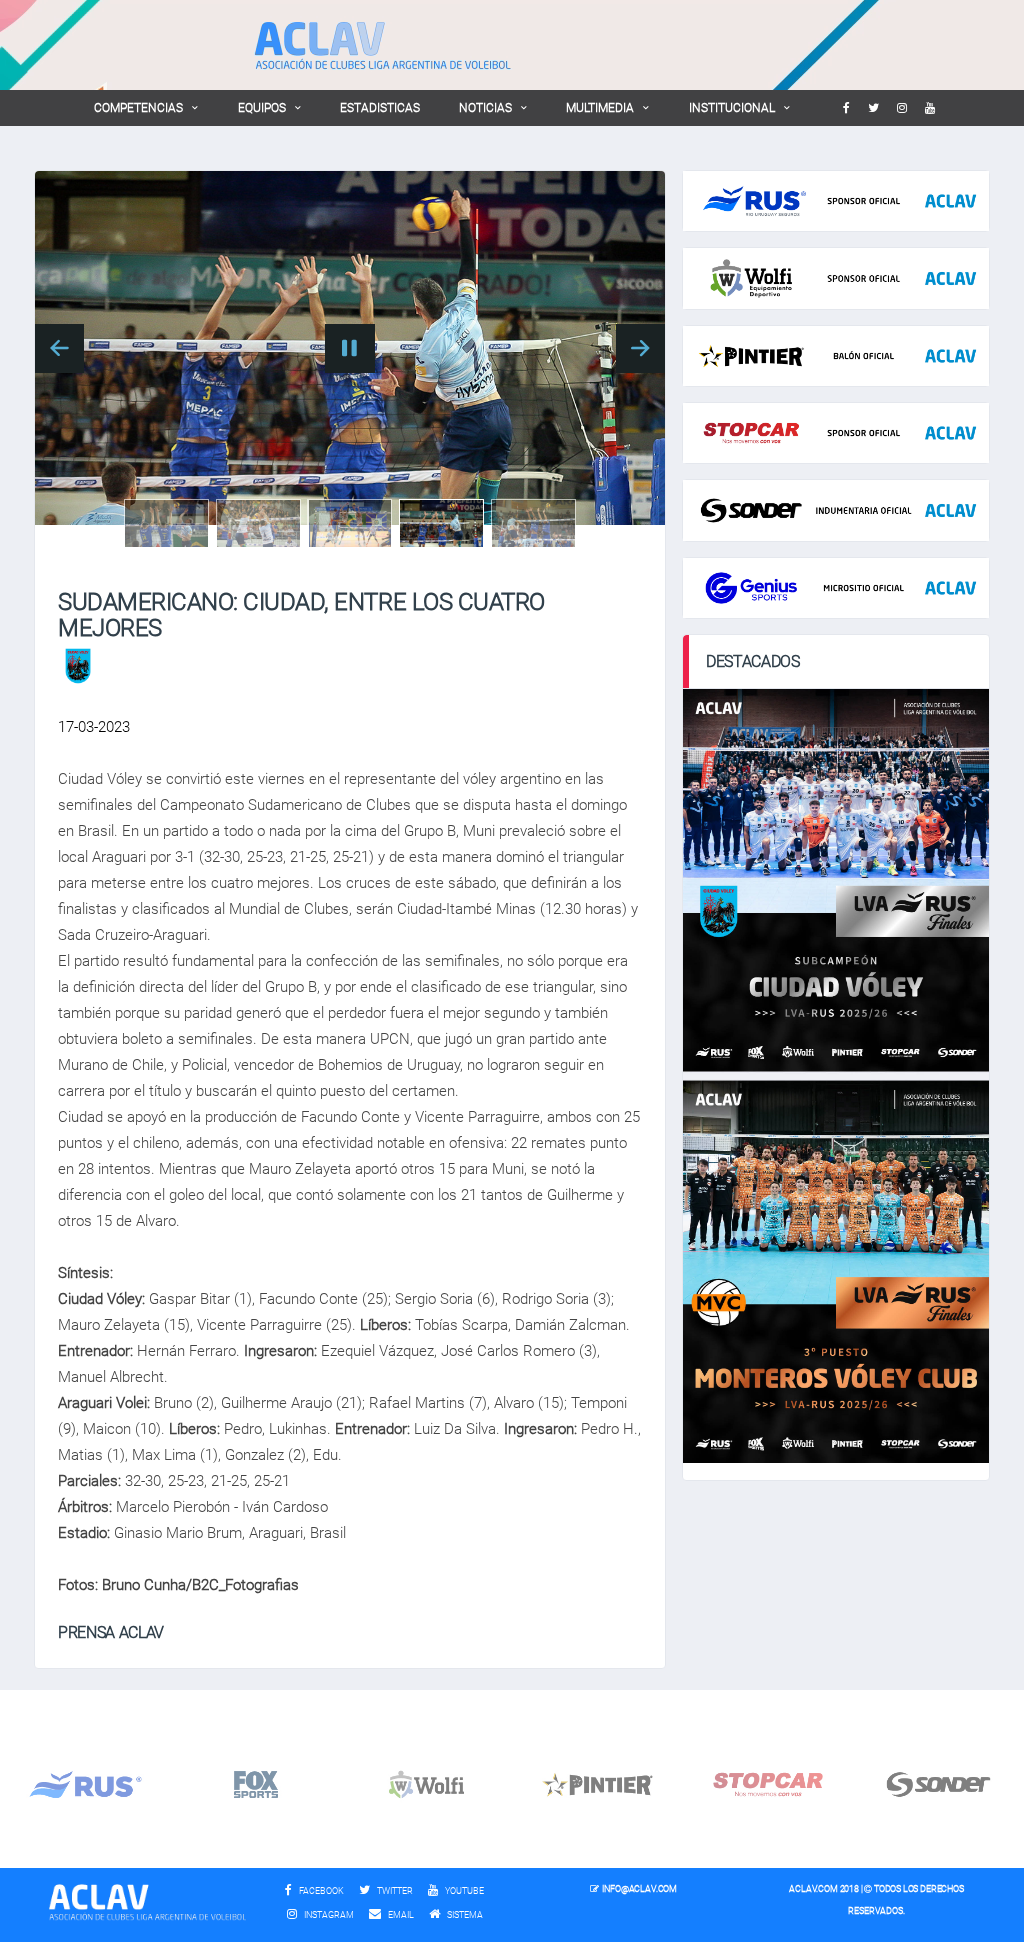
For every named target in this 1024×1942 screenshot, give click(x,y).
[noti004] (441, 523)
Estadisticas (380, 108)
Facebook (320, 1891)
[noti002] (258, 523)
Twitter (394, 1891)
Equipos (262, 108)
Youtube (463, 1891)
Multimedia (600, 108)
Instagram (328, 1915)
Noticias (485, 108)
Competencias (138, 108)
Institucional (732, 108)
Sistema (470, 1915)
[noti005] (533, 523)
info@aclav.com (639, 1889)
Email (400, 1915)
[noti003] (349, 523)
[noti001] (166, 523)
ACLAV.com (813, 1889)
